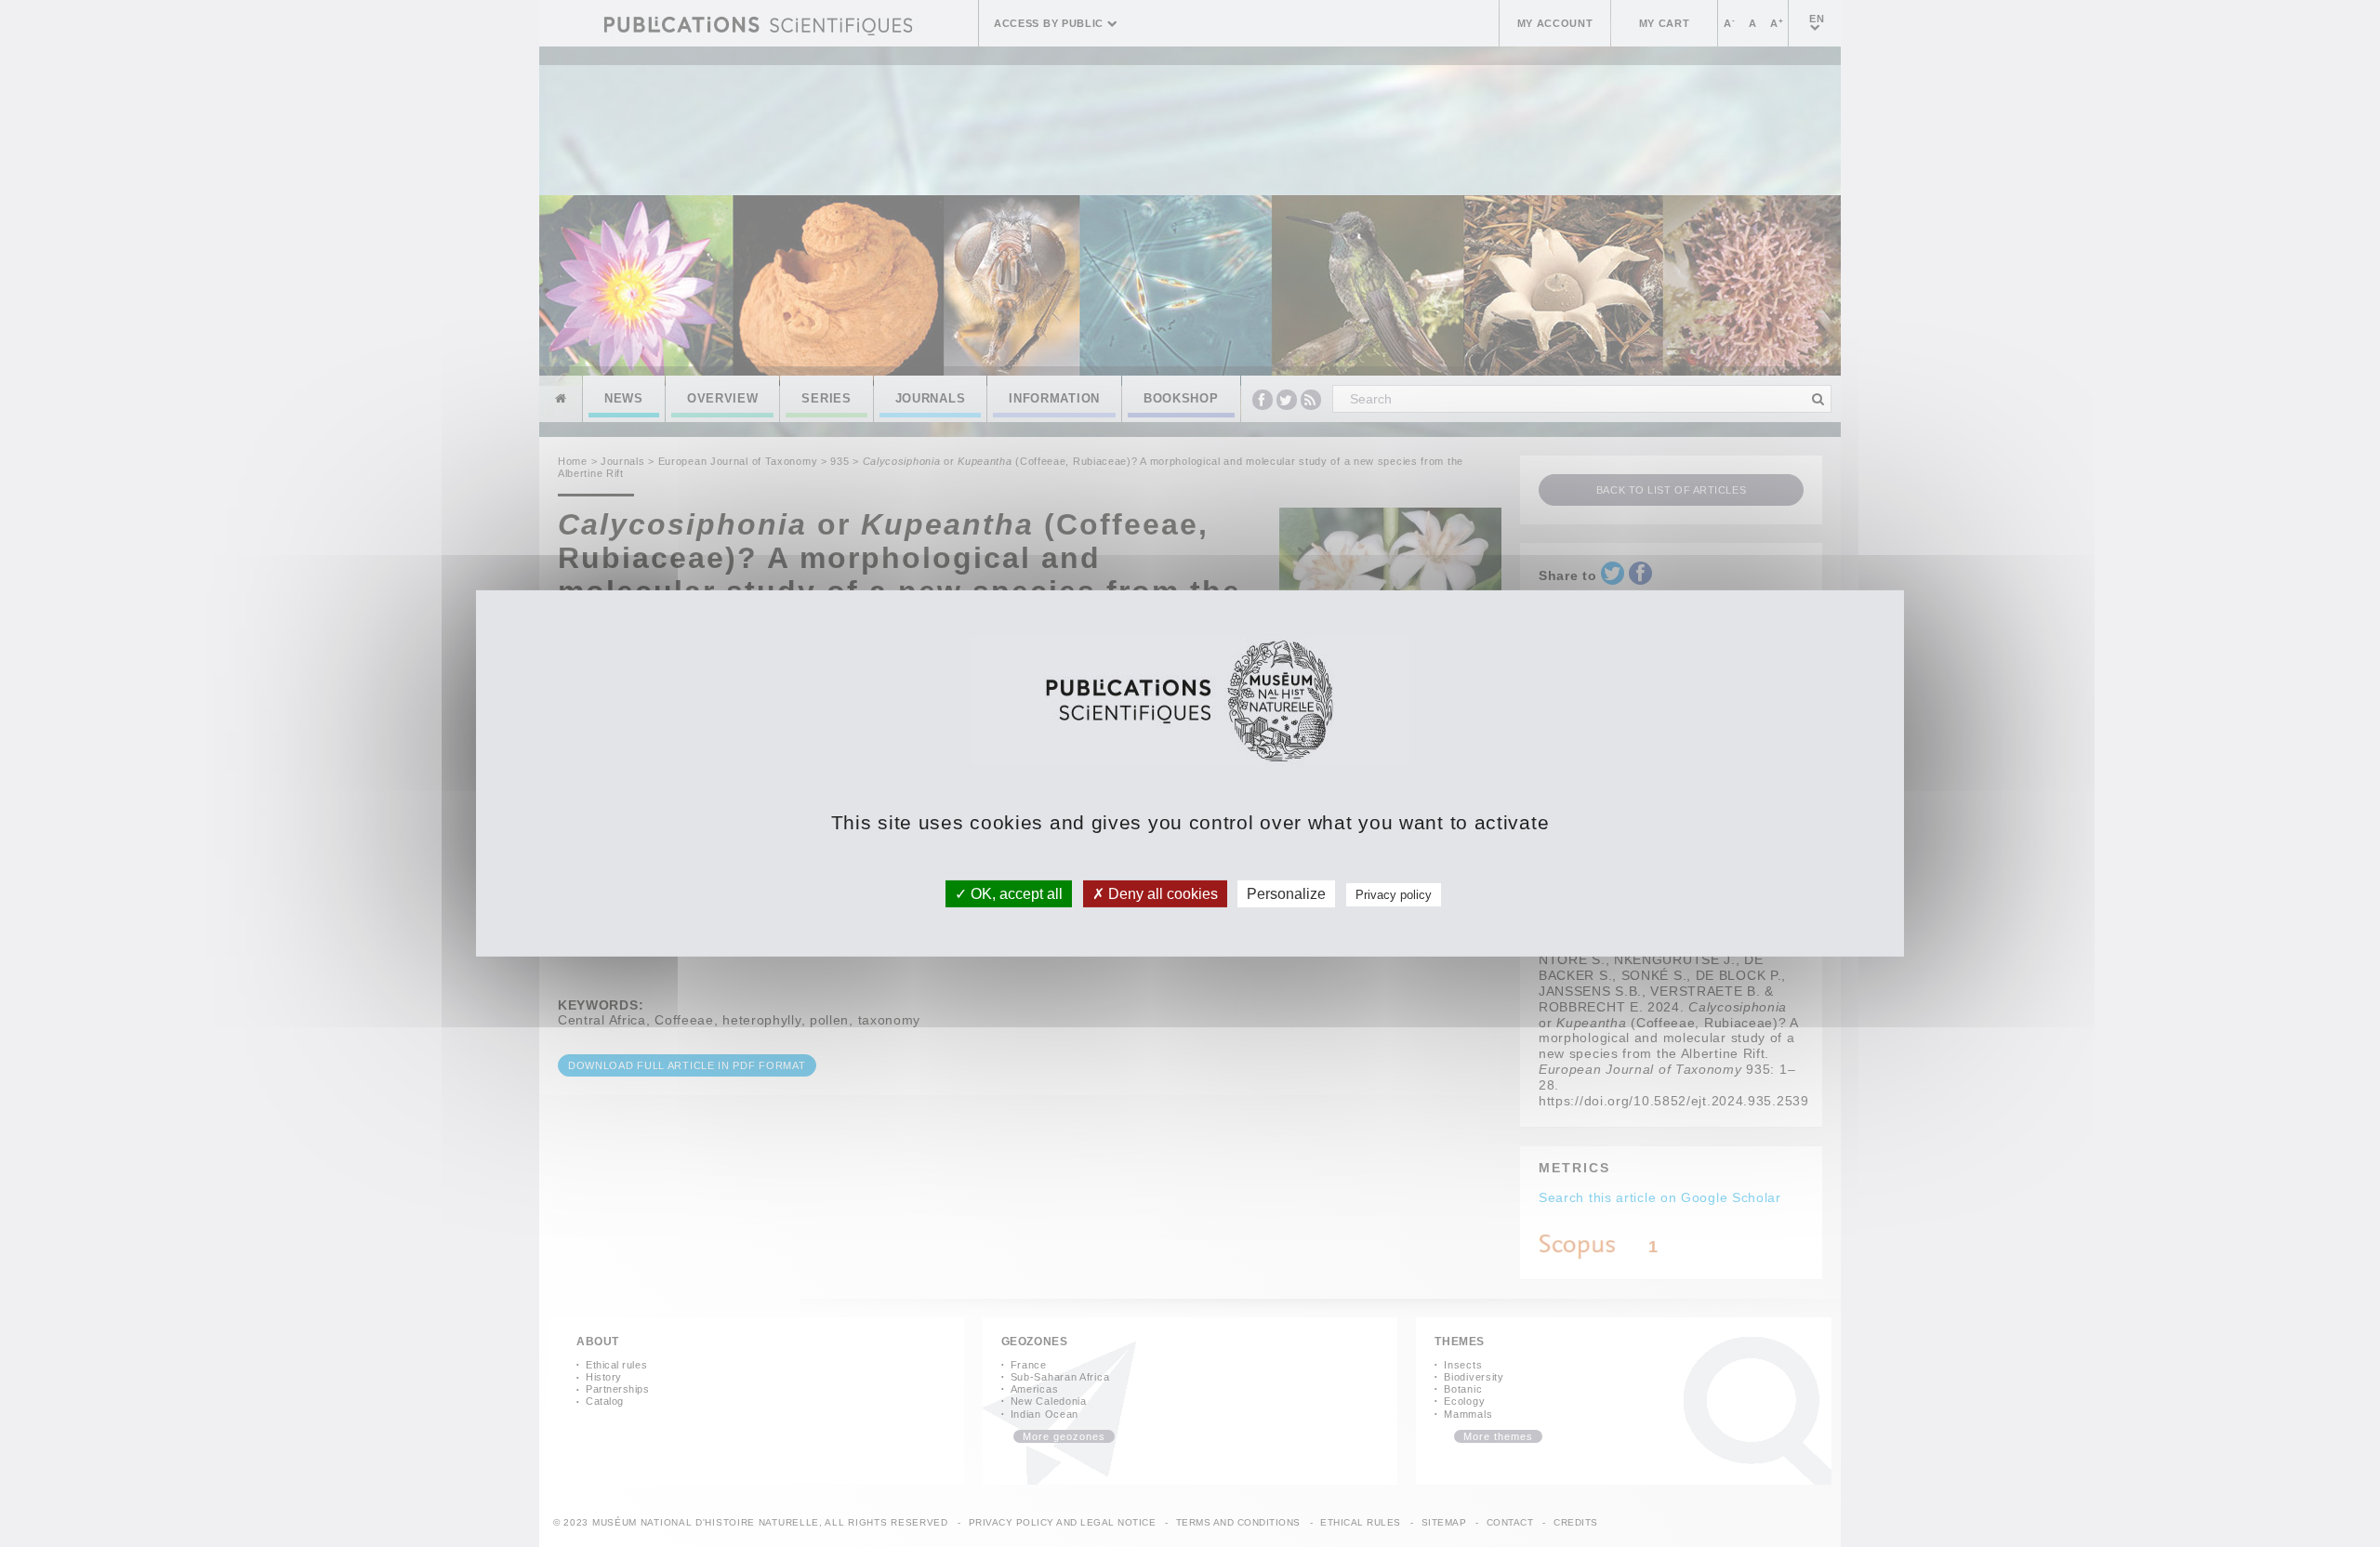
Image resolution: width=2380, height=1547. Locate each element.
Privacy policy (1394, 895)
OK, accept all (1015, 894)
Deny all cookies (1161, 894)
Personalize (1286, 894)
